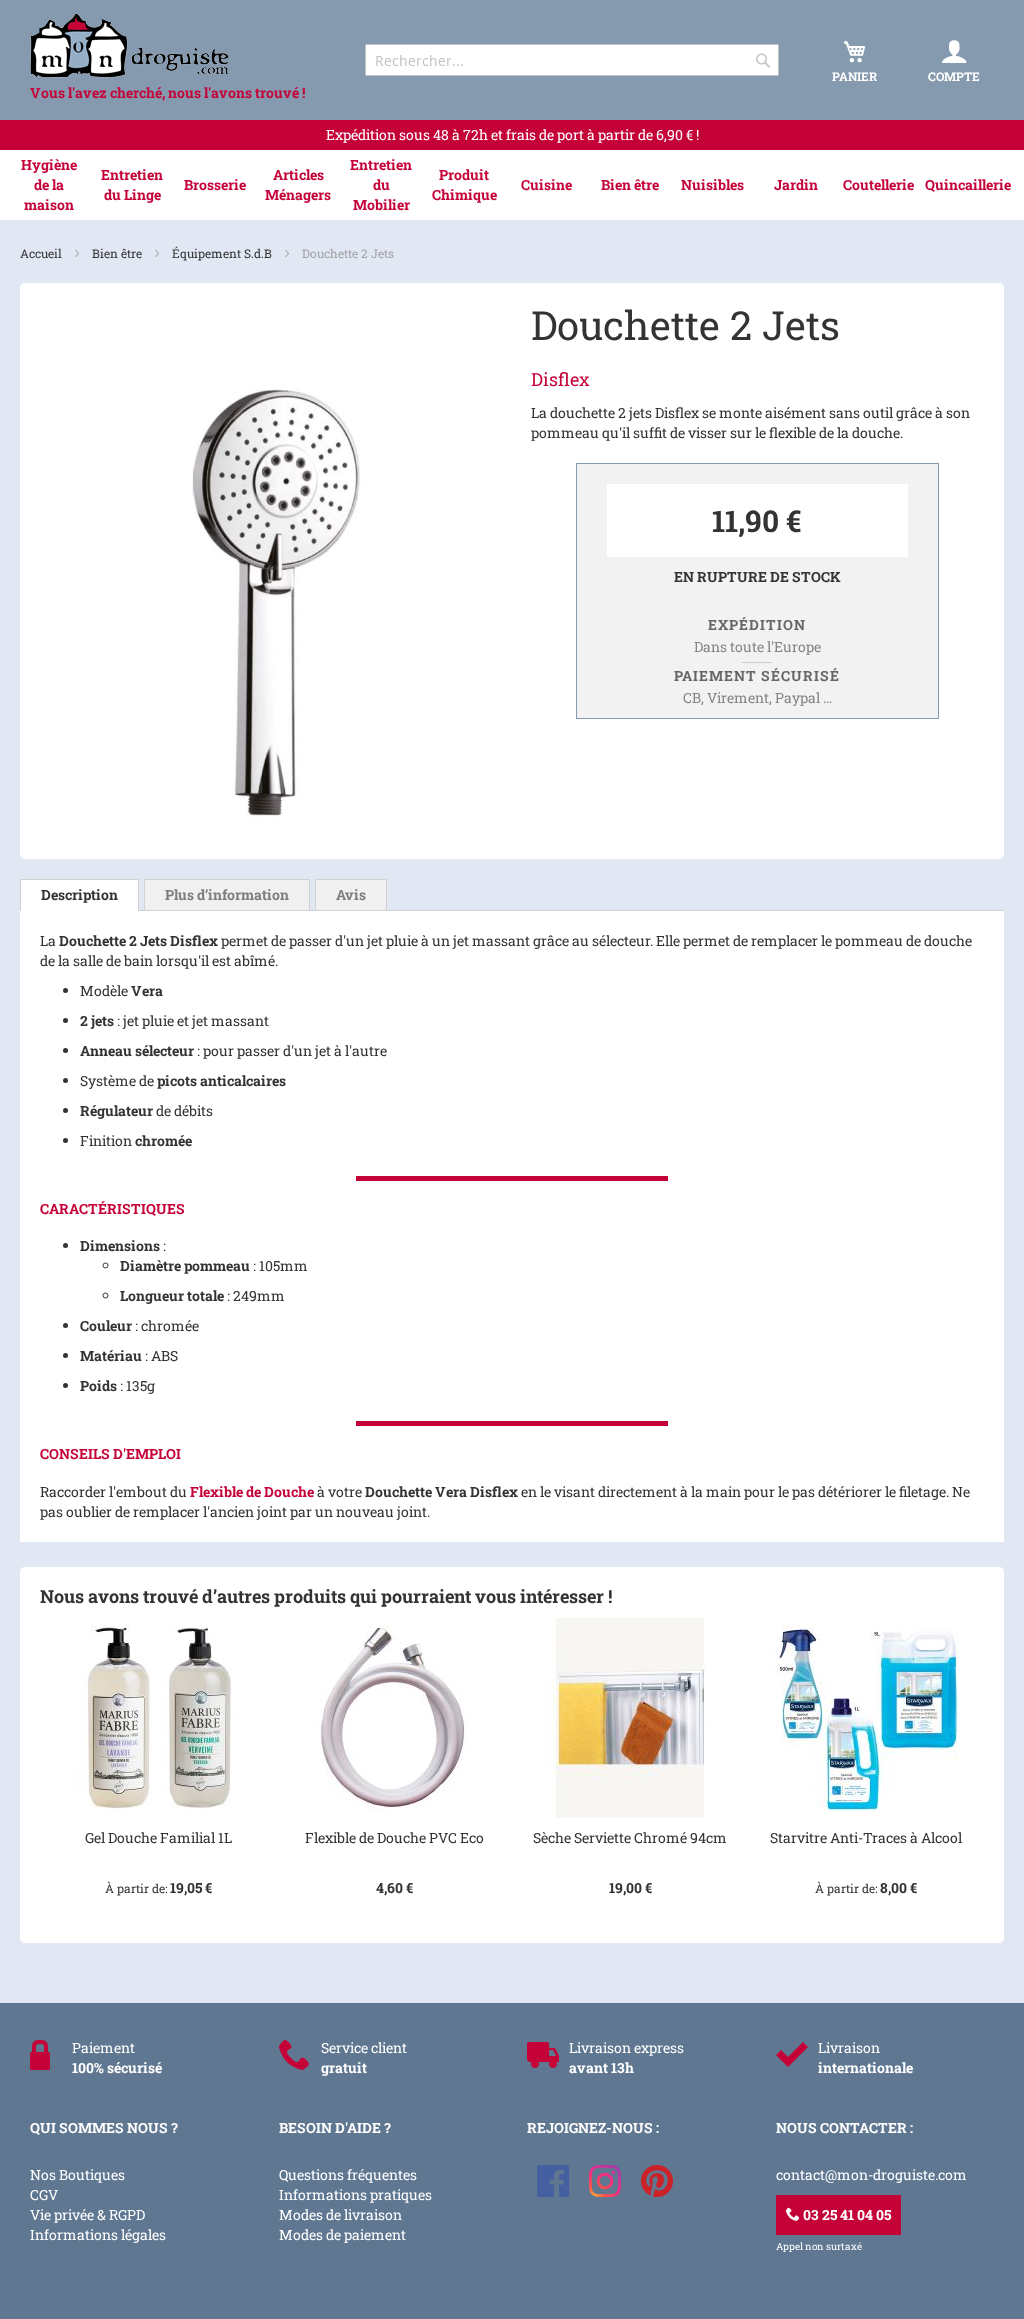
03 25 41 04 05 (845, 2214)
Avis (351, 894)
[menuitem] (49, 185)
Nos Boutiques (77, 2174)
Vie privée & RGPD (87, 2214)
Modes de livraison (340, 2214)
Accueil (42, 253)
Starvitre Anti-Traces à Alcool (866, 1837)
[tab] (79, 895)
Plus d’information (227, 894)
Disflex (560, 379)
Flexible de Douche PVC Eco (394, 1837)
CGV (44, 2194)
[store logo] (180, 45)
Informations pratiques (355, 2194)
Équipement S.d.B (223, 253)
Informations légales (98, 2234)
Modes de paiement (342, 2234)
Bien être (118, 253)
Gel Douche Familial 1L (158, 1837)
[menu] (512, 185)
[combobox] (572, 60)
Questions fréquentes (348, 2174)
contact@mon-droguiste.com (871, 2174)
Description (79, 894)
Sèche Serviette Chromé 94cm (630, 1837)
